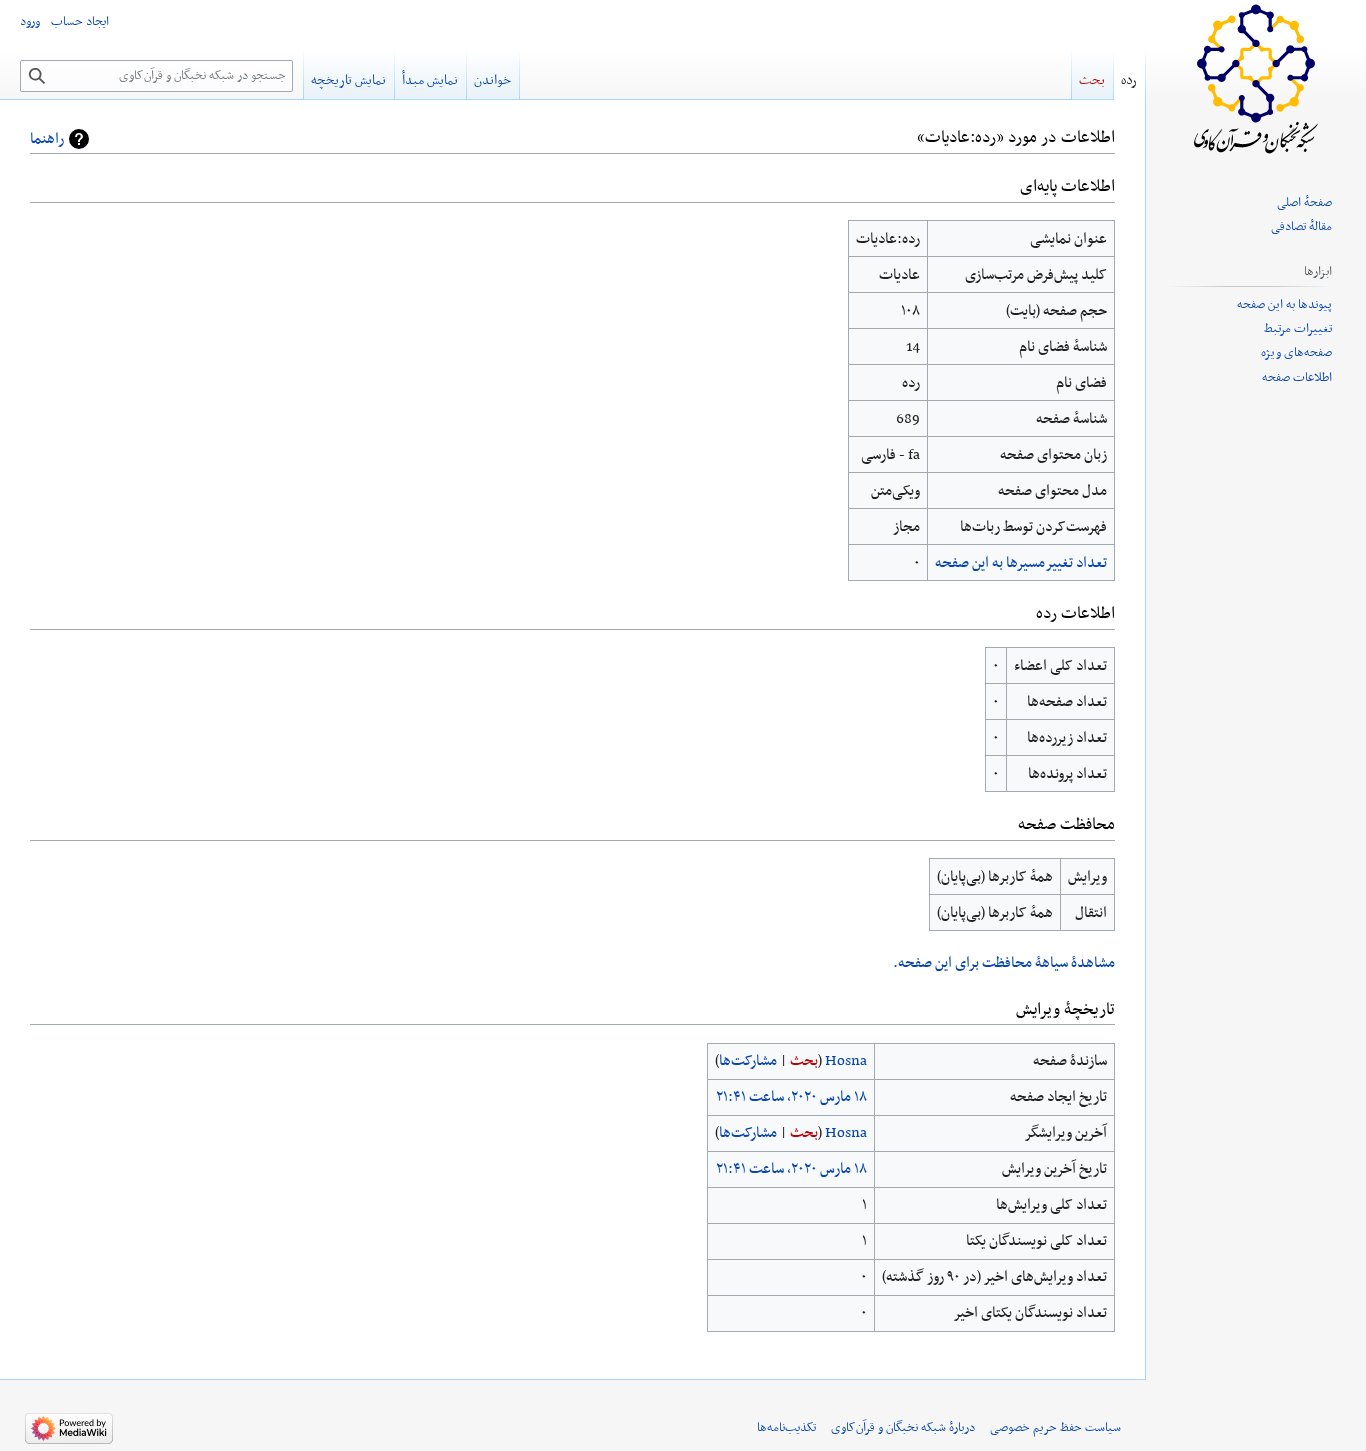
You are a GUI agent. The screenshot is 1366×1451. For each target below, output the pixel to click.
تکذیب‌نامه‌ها (786, 1428)
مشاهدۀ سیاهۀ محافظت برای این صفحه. (1004, 963)
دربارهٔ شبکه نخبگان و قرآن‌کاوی (903, 1428)
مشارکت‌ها (748, 1061)
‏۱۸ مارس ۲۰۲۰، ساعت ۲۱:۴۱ (791, 1097)
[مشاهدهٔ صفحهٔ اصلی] (1256, 80)
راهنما (47, 139)
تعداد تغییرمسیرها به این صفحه (1021, 563)
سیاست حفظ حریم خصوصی (1055, 1428)
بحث (804, 1061)
